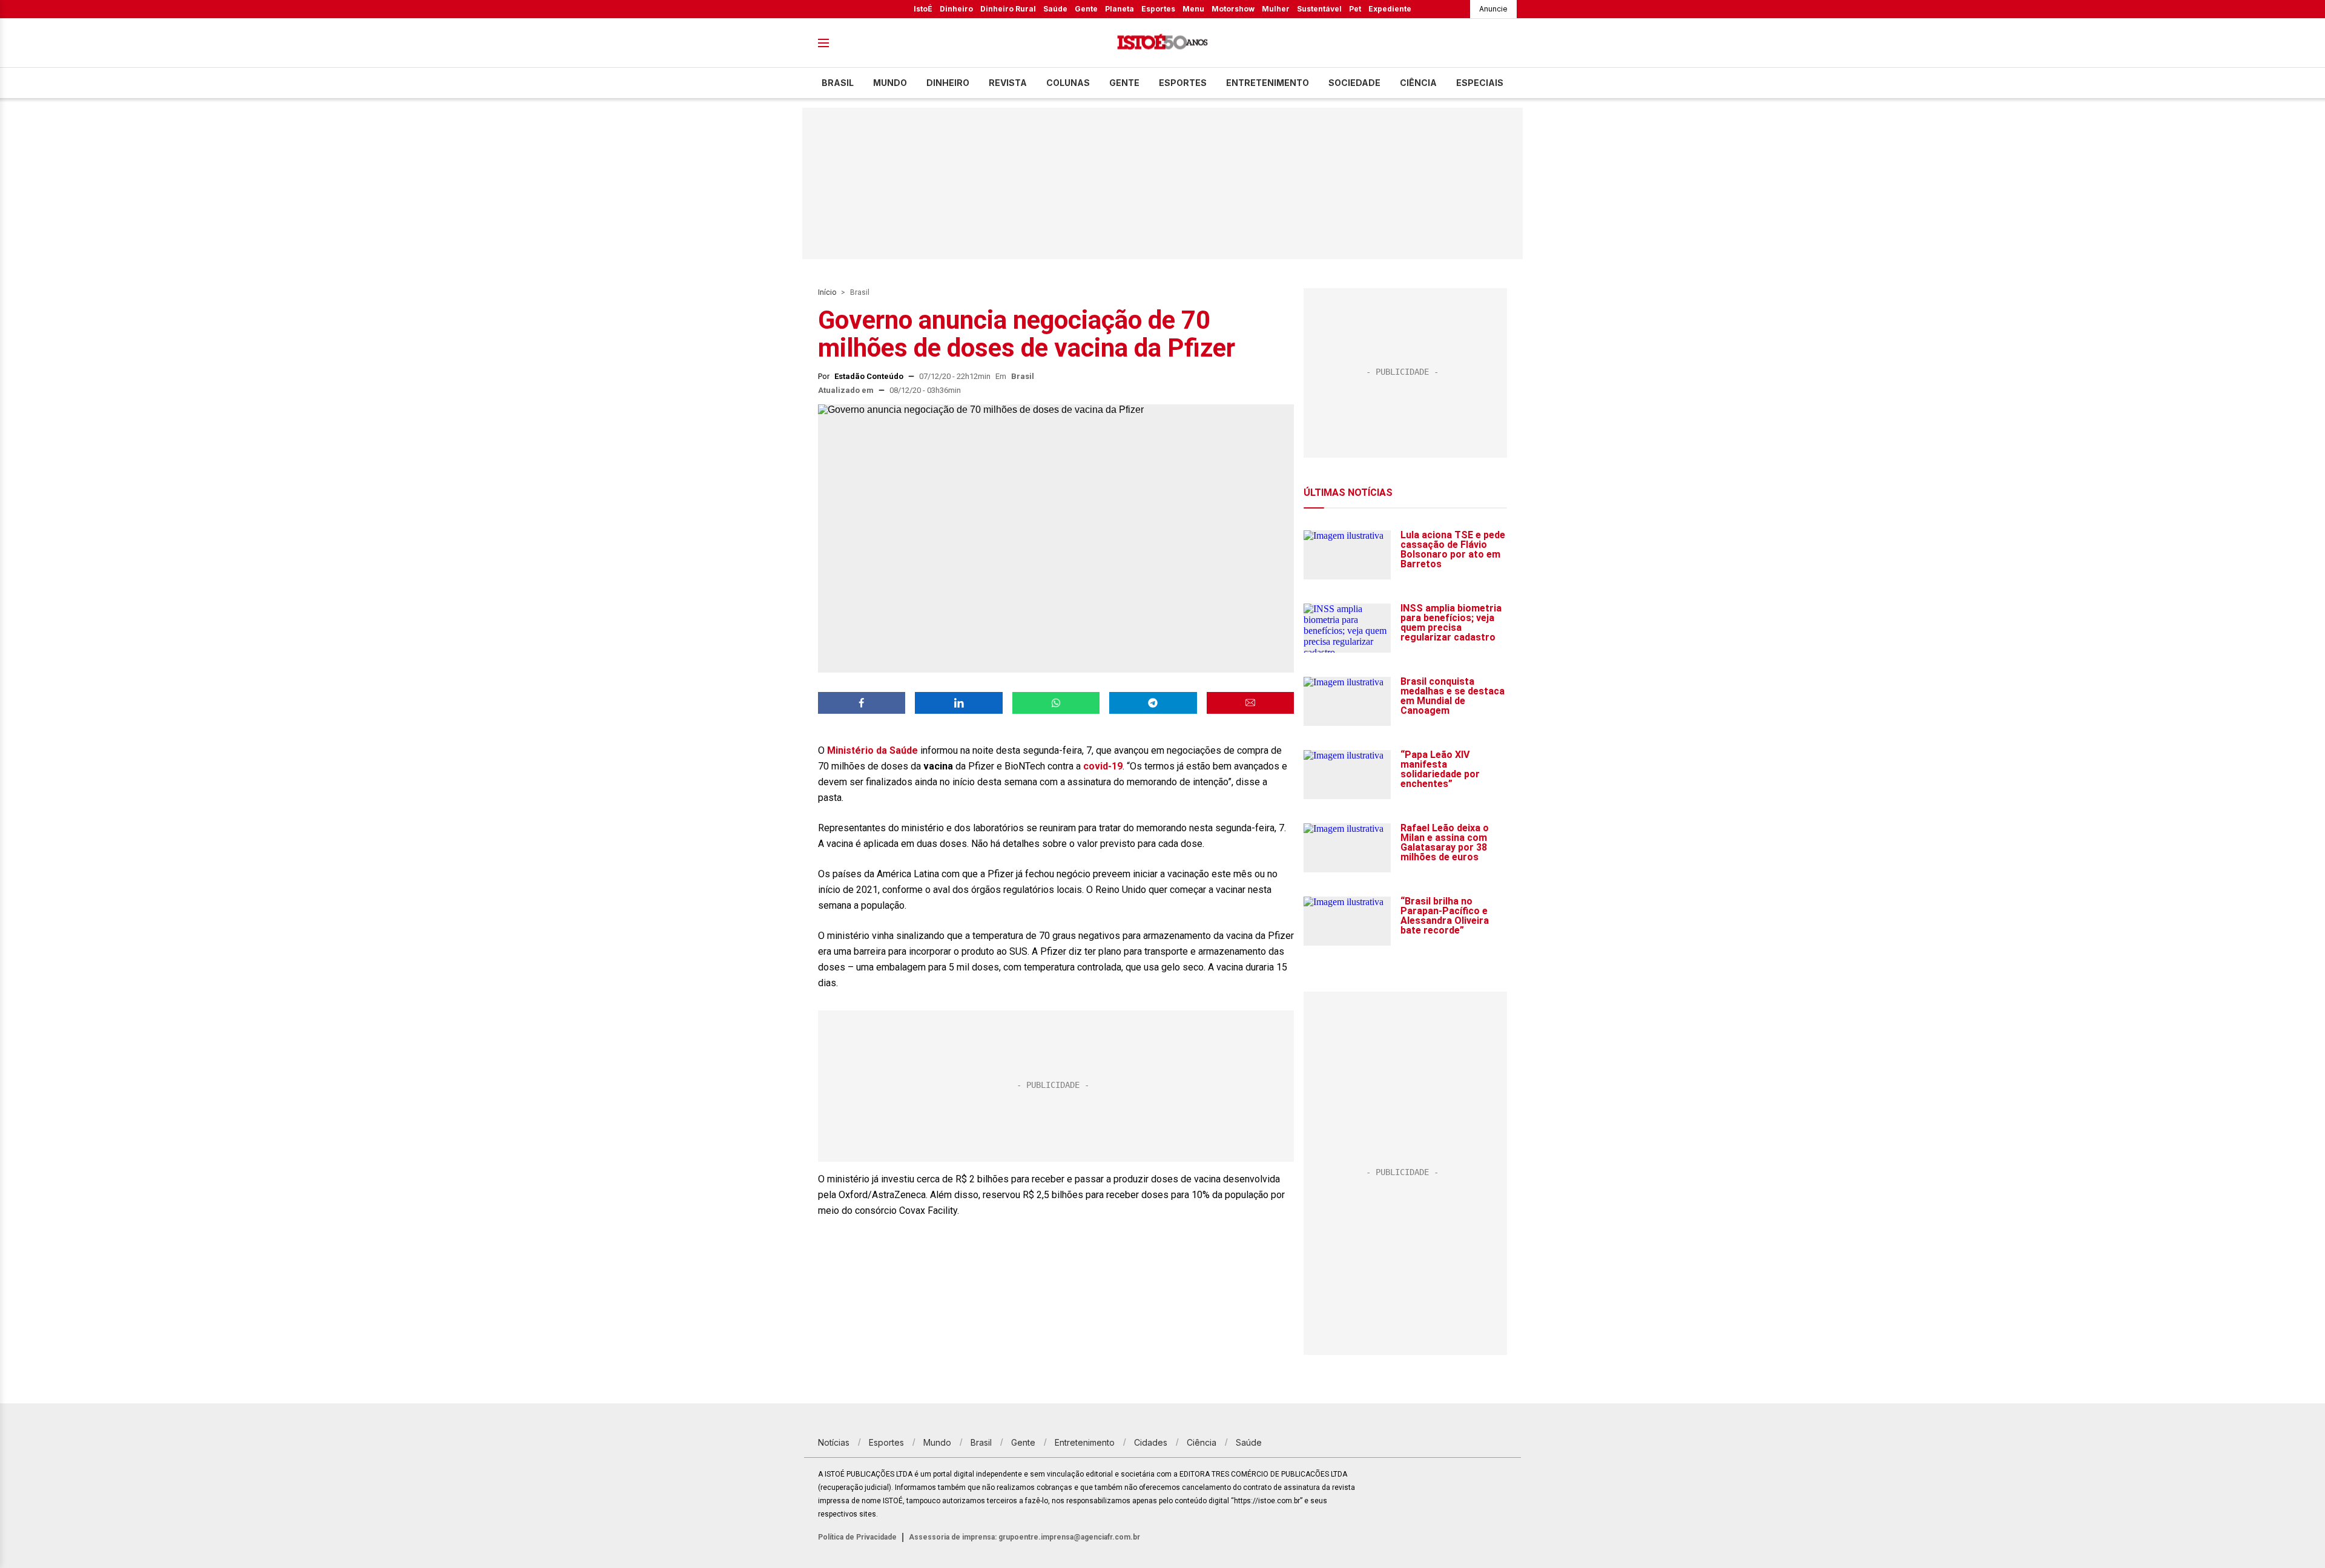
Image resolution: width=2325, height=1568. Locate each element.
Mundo (890, 83)
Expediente (1390, 9)
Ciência (1418, 83)
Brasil (838, 83)
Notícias (834, 1442)
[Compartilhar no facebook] (862, 703)
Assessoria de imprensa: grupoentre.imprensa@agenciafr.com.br (1024, 1537)
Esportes (1158, 9)
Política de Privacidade (857, 1537)
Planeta (1120, 9)
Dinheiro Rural (1008, 9)
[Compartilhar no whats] (1056, 703)
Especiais (1480, 83)
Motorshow (1233, 9)
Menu (1193, 9)
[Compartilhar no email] (1250, 703)
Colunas (1068, 83)
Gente (1086, 9)
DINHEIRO (948, 83)
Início (827, 292)
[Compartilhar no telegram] (1153, 703)
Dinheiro (956, 9)
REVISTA (1008, 83)
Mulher (1276, 9)
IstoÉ (923, 9)
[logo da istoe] (1162, 43)
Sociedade (1354, 83)
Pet (1355, 9)
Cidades (1151, 1442)
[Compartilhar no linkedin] (958, 703)
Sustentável (1319, 9)
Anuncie (1493, 9)
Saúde (1055, 9)
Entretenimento (1268, 83)
